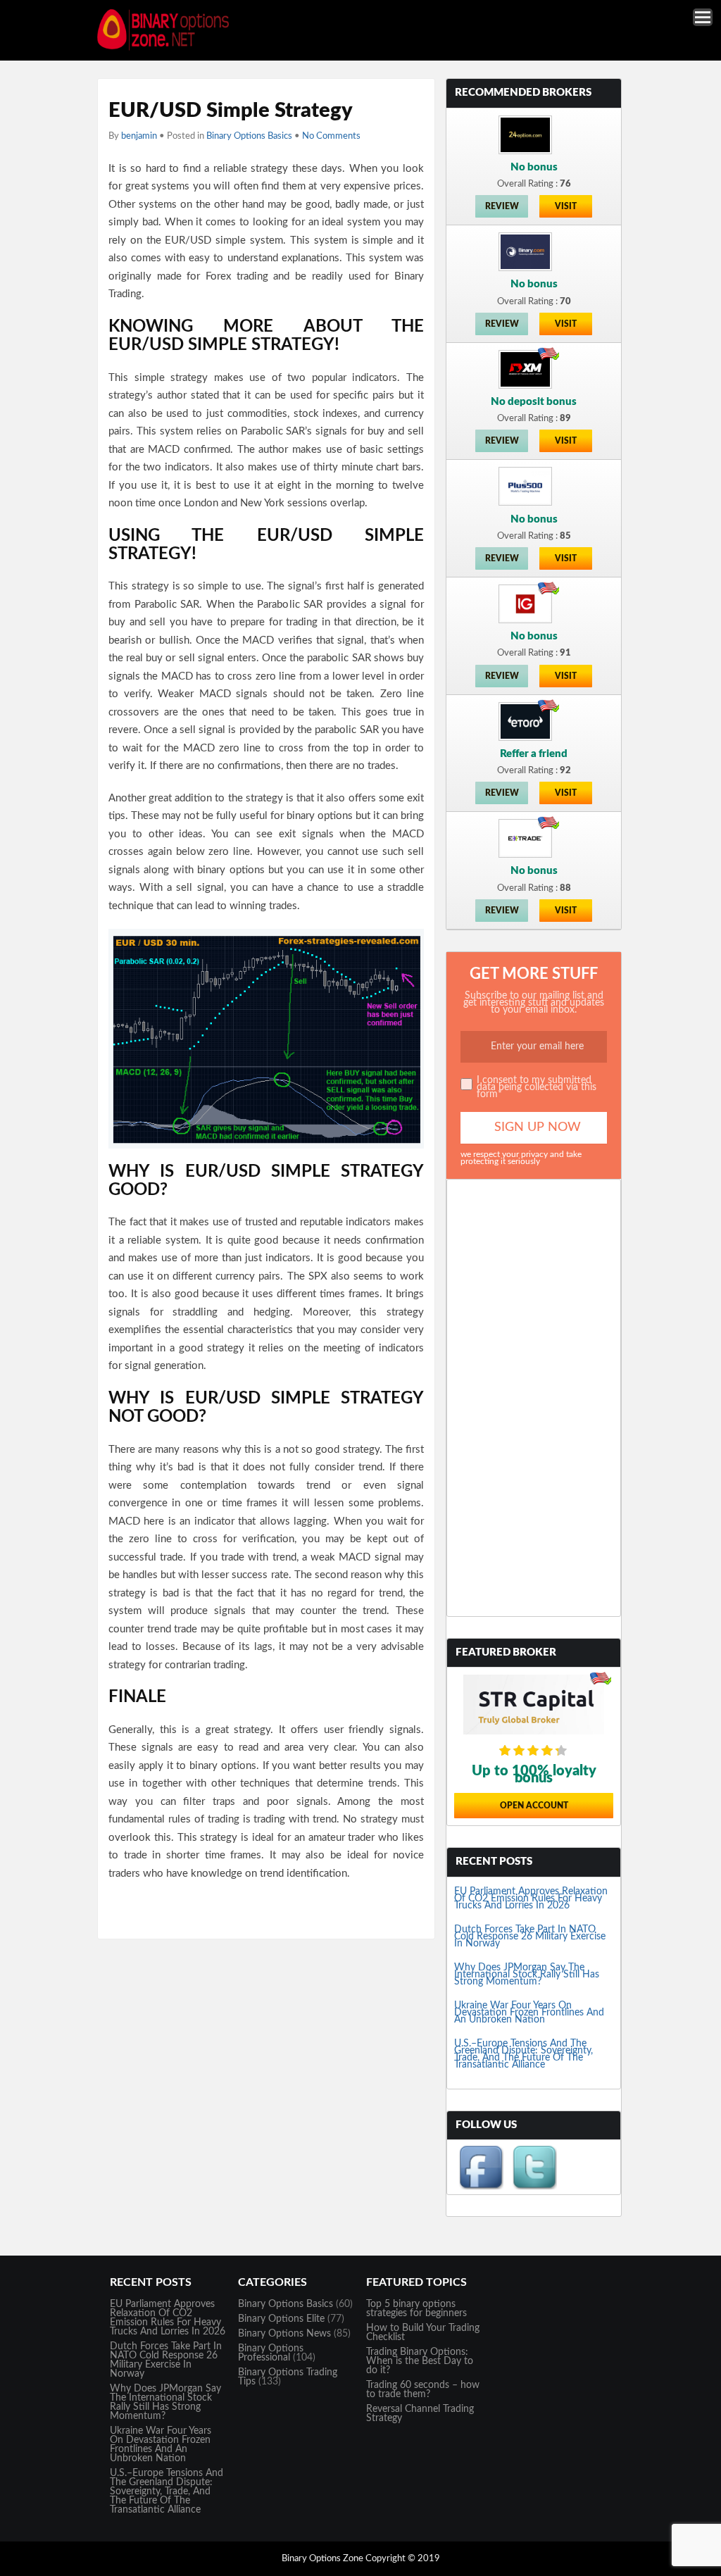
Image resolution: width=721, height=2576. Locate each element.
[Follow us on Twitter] (534, 2187)
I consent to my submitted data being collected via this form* (537, 1087)
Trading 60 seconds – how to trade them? (423, 2390)
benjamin (139, 136)
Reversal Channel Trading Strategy (420, 2414)
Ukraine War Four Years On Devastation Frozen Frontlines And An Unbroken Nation (529, 2013)
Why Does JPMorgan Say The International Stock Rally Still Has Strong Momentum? (527, 1975)
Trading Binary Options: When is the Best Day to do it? (420, 2361)
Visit (566, 206)
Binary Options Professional (271, 2353)
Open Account (534, 1806)
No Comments (331, 136)
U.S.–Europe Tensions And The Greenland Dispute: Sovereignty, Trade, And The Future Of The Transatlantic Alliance (523, 2054)
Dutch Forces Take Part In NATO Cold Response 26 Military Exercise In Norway (530, 1937)
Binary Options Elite (281, 2319)
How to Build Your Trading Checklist (423, 2333)
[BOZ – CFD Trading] (169, 49)
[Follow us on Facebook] (481, 2187)
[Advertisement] (534, 1398)
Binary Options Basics (249, 136)
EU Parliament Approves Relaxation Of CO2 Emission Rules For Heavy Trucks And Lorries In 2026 (531, 1899)
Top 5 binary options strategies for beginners (416, 2309)
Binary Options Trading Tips (288, 2377)
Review (502, 206)
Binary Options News (284, 2334)
